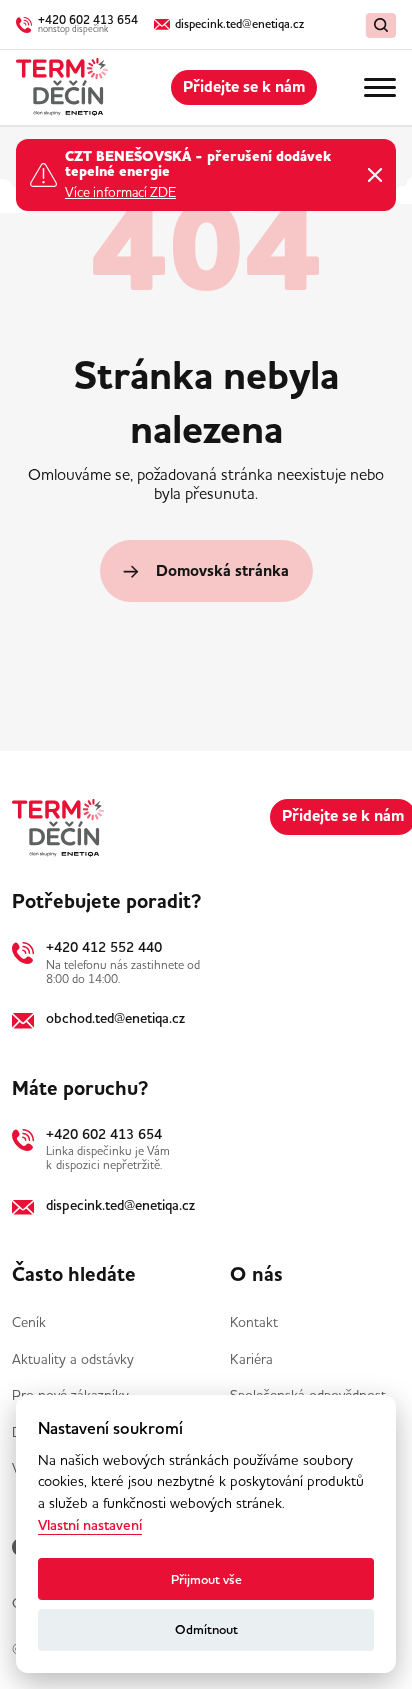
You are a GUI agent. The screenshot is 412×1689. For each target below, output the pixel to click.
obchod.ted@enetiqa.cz (115, 1018)
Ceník (29, 1322)
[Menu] (380, 88)
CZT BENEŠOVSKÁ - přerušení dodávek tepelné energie (198, 166)
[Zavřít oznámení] (375, 175)
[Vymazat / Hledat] (381, 25)
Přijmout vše (206, 1579)
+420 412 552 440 (104, 947)
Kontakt (254, 1322)
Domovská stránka (222, 571)
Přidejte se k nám (244, 87)
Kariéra (251, 1359)
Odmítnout (206, 1629)
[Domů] (62, 87)
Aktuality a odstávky (73, 1359)
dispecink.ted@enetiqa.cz (120, 1205)
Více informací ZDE (120, 192)
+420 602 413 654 (104, 1134)
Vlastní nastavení (90, 1525)
